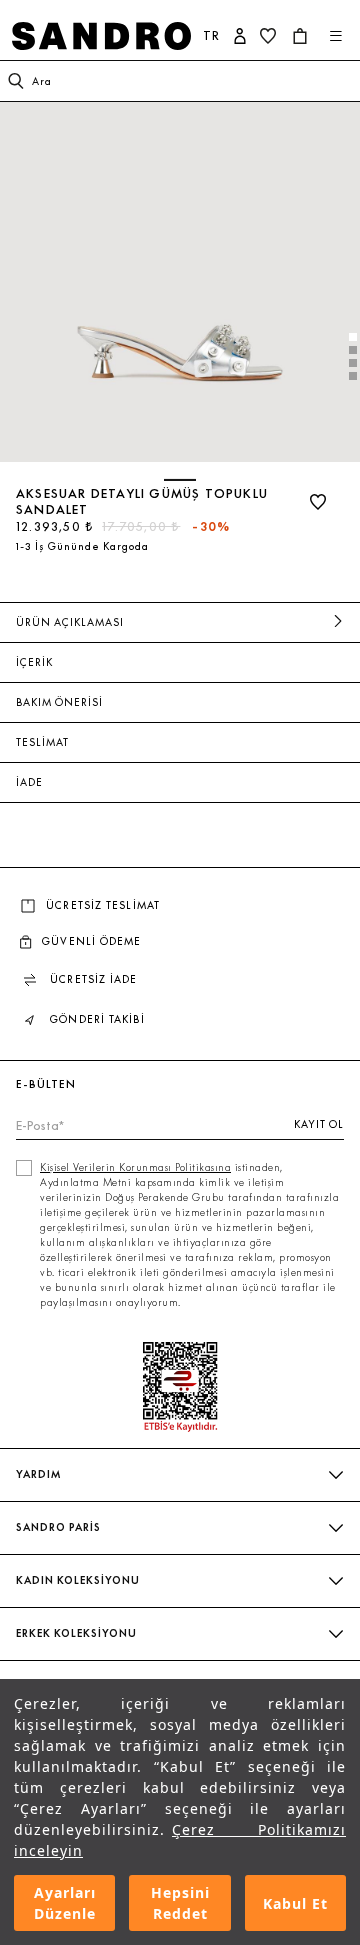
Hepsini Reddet (180, 1903)
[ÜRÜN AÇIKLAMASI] (338, 622)
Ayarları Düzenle (65, 1903)
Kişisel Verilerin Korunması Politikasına (135, 1167)
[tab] (353, 337)
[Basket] (302, 36)
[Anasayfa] (101, 36)
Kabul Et (295, 1903)
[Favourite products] (270, 36)
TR (211, 35)
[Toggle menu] (336, 36)
